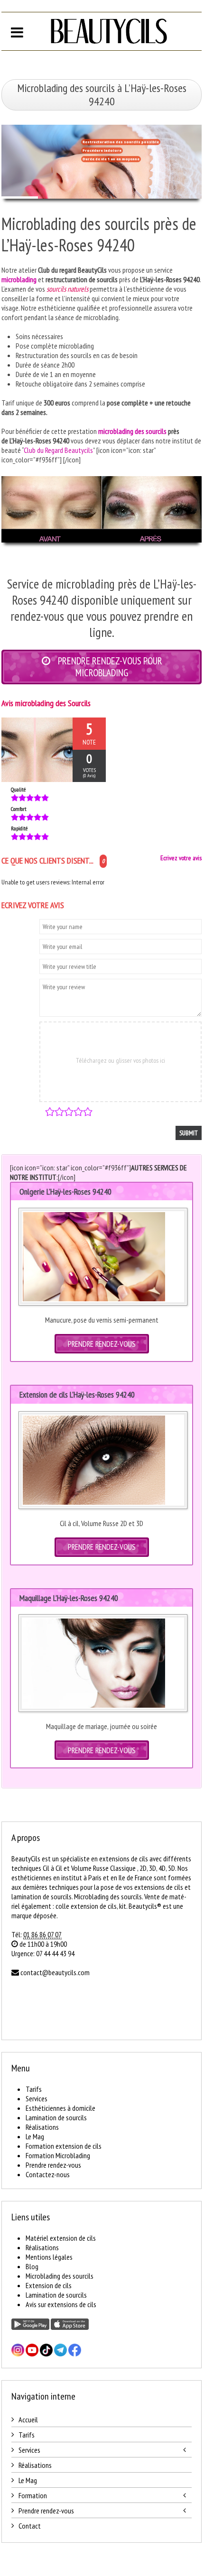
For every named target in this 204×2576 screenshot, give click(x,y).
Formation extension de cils (64, 2146)
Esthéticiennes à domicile (60, 2108)
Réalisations (42, 2127)
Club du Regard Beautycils (58, 450)
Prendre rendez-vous (53, 2165)
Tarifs (34, 2089)
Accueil (28, 2420)
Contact (30, 2526)
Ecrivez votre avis (181, 858)
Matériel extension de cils (61, 2238)
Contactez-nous (48, 2174)
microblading (19, 279)
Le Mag (35, 2136)
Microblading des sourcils (60, 2276)
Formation (33, 2495)
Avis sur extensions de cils (61, 2304)
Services (37, 2098)
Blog (32, 2266)
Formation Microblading (58, 2155)
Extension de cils (49, 2285)
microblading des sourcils (132, 431)
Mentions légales (49, 2257)
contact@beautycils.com (55, 1972)
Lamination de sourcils (56, 2117)
